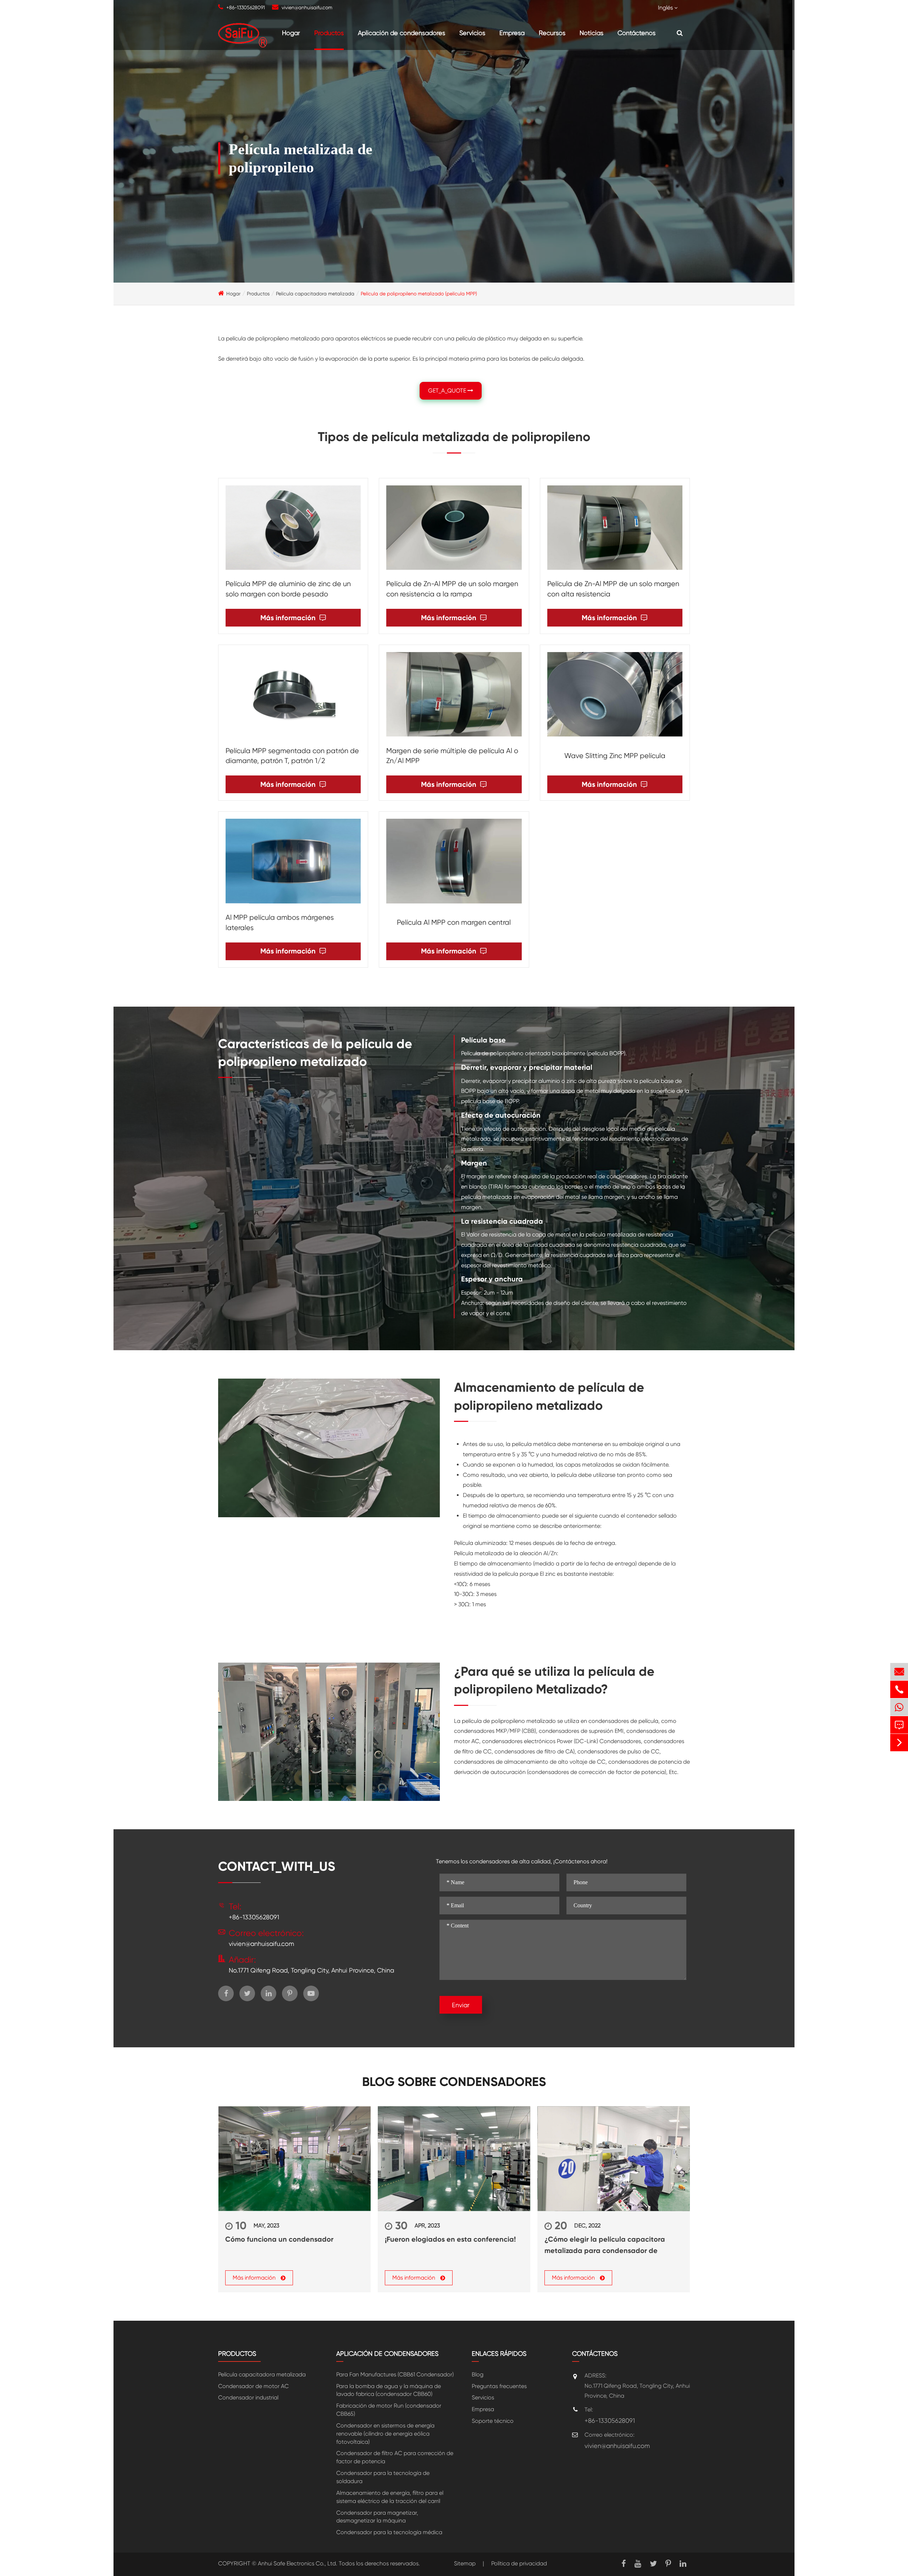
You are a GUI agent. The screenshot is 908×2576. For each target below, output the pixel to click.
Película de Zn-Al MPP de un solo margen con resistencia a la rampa (452, 589)
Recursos (552, 33)
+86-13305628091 (246, 7)
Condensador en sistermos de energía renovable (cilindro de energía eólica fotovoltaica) (385, 2434)
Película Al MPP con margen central (454, 922)
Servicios (472, 33)
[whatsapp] (899, 1707)
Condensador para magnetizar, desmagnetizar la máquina (377, 2517)
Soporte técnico (493, 2421)
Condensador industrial (248, 2397)
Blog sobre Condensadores (454, 2082)
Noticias (591, 33)
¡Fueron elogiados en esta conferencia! (450, 2239)
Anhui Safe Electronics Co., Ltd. (298, 2563)
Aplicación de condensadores (402, 33)
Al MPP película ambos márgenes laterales (280, 923)
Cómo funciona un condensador (279, 2239)
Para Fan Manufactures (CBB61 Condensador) (395, 2374)
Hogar (291, 33)
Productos (329, 33)
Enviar (461, 2005)
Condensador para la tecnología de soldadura (383, 2477)
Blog (478, 2374)
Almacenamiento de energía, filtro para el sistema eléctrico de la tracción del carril (390, 2497)
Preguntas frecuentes (499, 2386)
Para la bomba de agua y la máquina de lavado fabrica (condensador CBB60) (389, 2390)
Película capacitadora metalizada (315, 294)
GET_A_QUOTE (448, 391)
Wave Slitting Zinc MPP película (615, 756)
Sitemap (465, 2563)
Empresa (512, 33)
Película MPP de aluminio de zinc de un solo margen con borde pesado (288, 589)
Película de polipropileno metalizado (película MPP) (419, 294)
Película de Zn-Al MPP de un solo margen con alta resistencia (613, 589)
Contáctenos (636, 33)
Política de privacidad (519, 2563)
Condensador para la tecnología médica (389, 2532)
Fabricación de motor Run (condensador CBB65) (389, 2410)
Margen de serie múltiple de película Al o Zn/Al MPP (452, 756)
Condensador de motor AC (253, 2386)
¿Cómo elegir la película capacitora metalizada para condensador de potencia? (605, 2246)
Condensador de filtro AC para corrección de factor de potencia (395, 2457)
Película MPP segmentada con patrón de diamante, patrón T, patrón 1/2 (292, 756)
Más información (293, 618)
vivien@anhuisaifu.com (307, 7)
